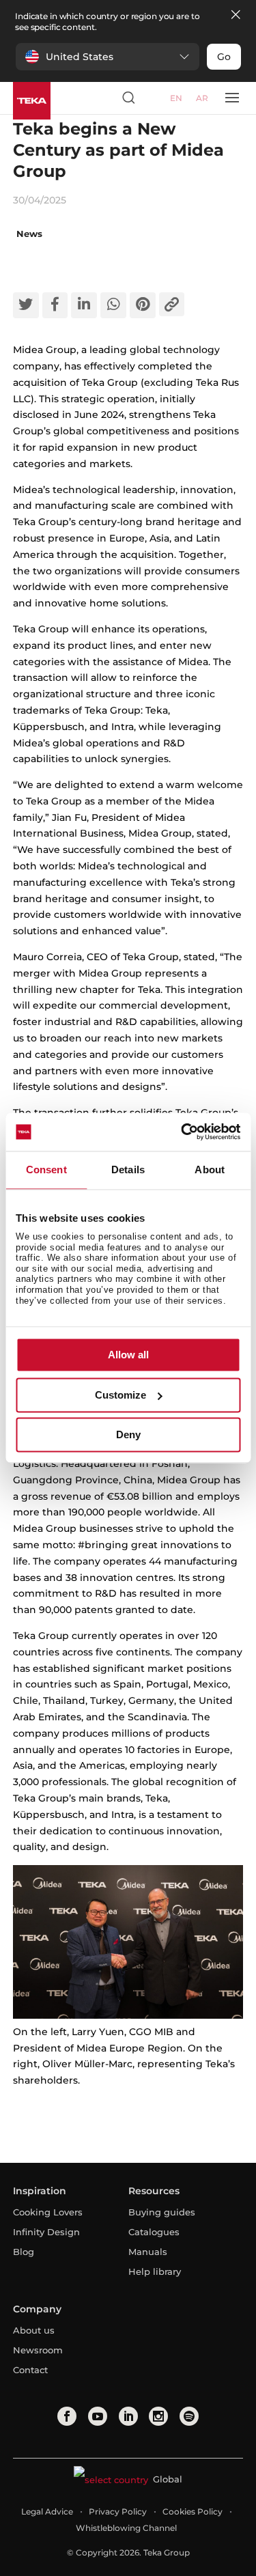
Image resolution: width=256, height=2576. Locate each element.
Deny (128, 1435)
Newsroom (38, 2350)
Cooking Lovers (48, 2212)
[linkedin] (128, 2416)
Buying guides (162, 2212)
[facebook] (67, 2416)
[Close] (236, 15)
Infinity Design (46, 2232)
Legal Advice (47, 2511)
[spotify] (189, 2416)
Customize (120, 1395)
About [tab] (210, 1170)
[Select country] (154, 98)
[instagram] (158, 2416)
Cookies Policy (193, 2511)
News (29, 234)
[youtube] (98, 2416)
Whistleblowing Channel (126, 2528)
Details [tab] (128, 1170)
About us (34, 2330)
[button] (108, 57)
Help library (155, 2271)
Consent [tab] (46, 1170)
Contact (30, 2370)
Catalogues (154, 2232)
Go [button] (224, 57)
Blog (24, 2252)
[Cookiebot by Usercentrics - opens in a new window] (182, 1132)
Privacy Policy (118, 2511)
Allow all (128, 1355)
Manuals (148, 2252)
